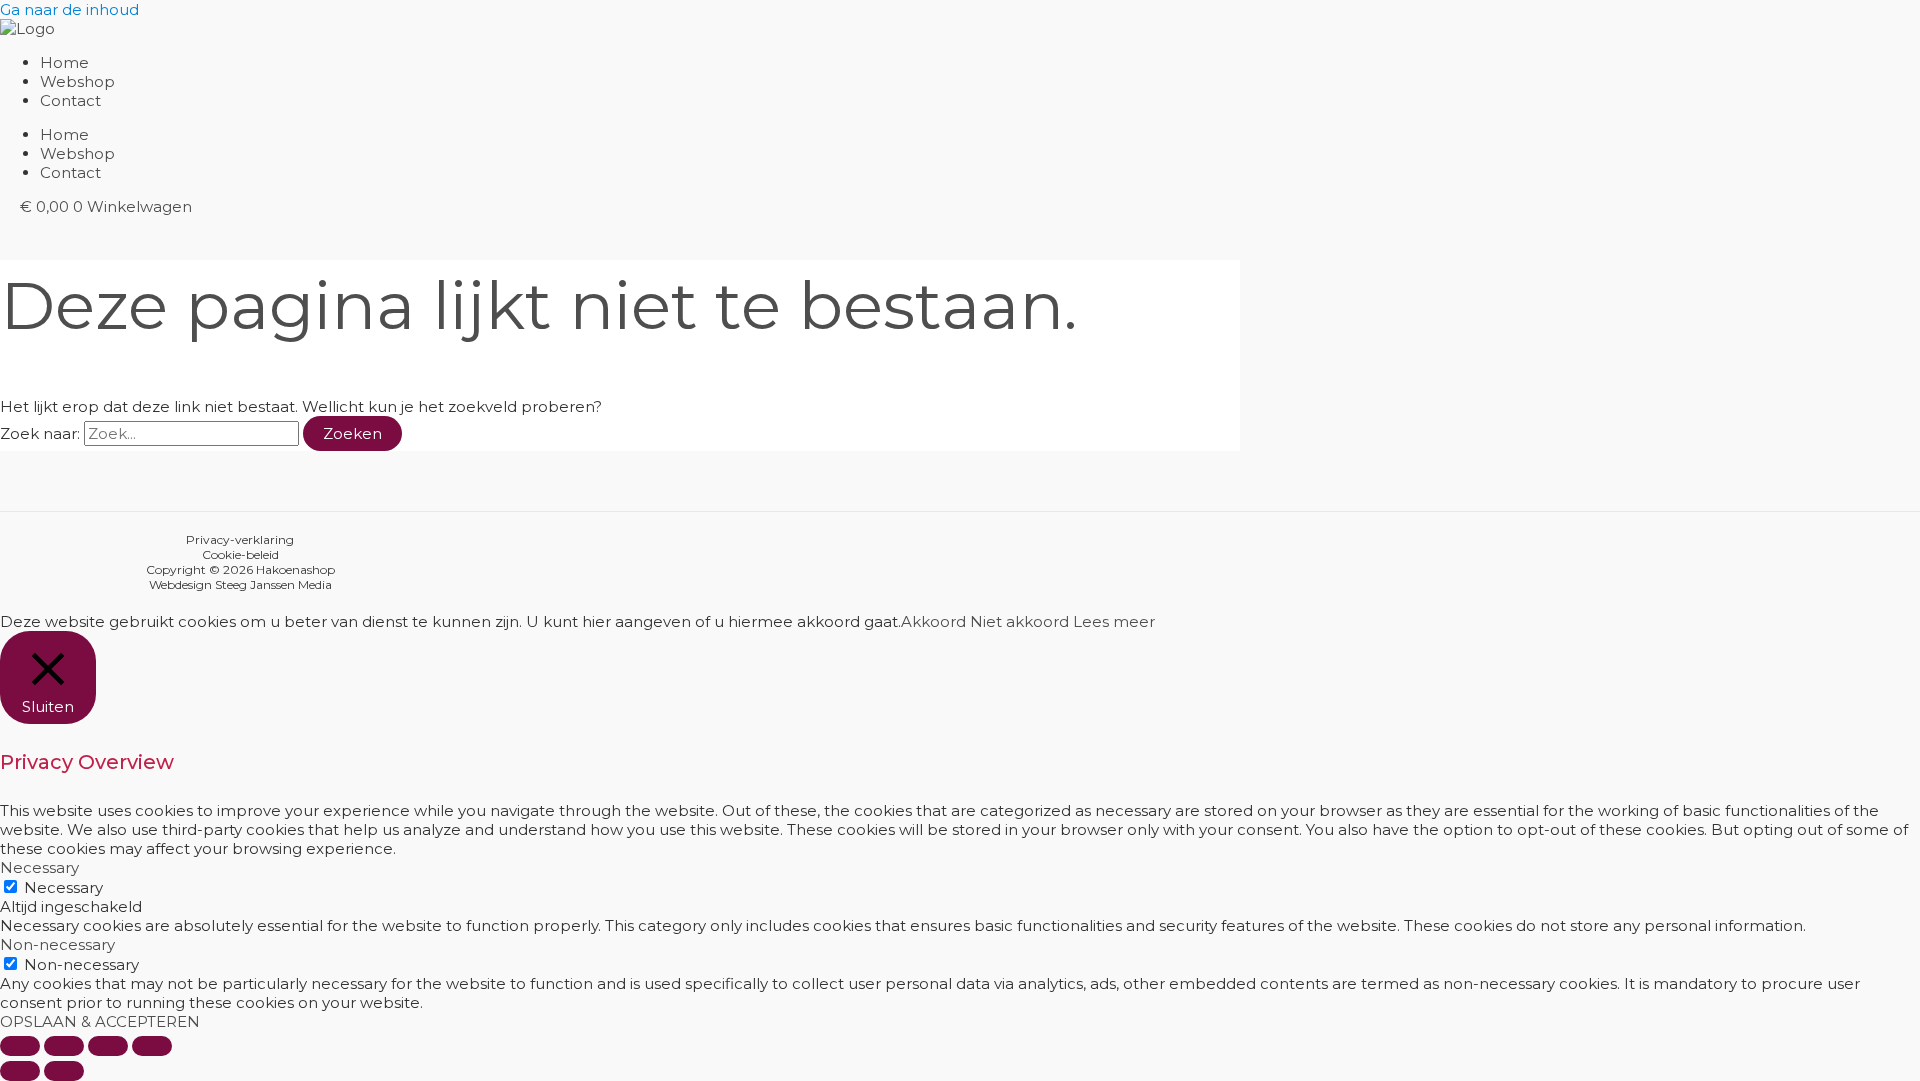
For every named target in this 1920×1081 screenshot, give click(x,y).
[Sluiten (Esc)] (152, 1046)
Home (64, 62)
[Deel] (108, 1046)
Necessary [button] (39, 867)
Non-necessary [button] (57, 944)
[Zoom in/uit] (20, 1046)
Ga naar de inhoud (69, 9)
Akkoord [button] (933, 621)
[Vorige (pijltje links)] (20, 1071)
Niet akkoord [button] (1019, 621)
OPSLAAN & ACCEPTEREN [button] (100, 1021)
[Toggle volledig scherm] (64, 1046)
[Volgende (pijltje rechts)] (64, 1071)
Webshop (77, 81)
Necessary (63, 887)
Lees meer (1114, 621)
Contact (70, 100)
